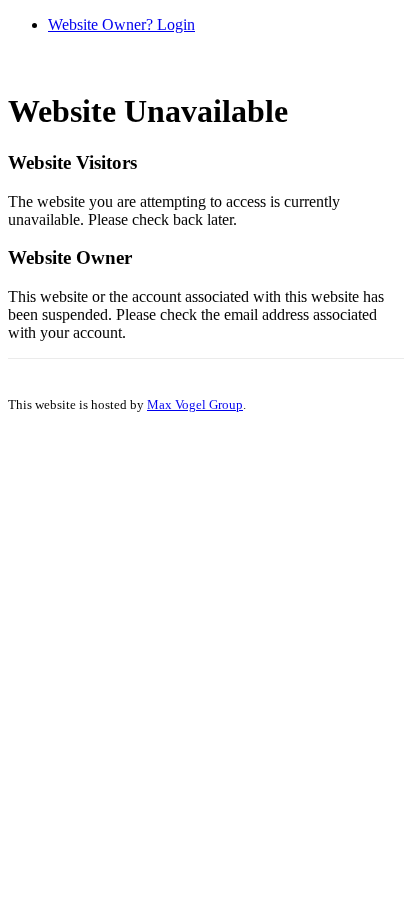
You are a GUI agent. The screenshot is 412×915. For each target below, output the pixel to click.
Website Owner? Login (121, 24)
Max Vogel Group (195, 404)
